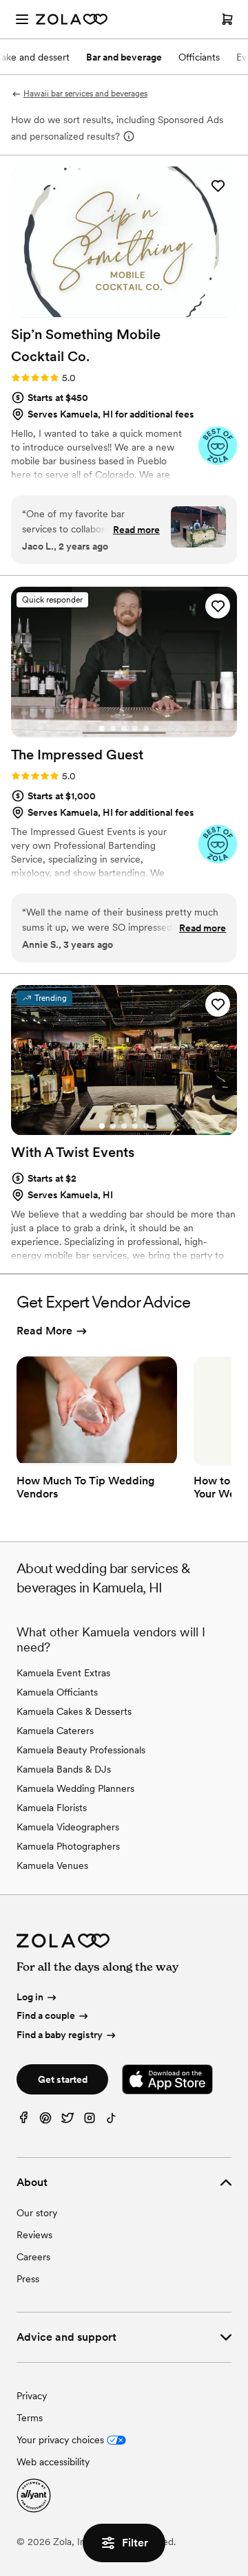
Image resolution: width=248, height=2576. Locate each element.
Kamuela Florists (52, 1808)
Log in (30, 1997)
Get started (63, 2079)
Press (28, 2279)
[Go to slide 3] (124, 308)
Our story (37, 2213)
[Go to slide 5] (146, 308)
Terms (30, 2418)
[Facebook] (23, 2121)
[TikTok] (112, 2121)
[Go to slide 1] (102, 308)
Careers (33, 2257)
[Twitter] (68, 2121)
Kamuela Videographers (68, 1827)
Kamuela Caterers (55, 1731)
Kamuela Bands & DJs (64, 1769)
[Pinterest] (45, 2121)
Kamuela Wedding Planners (75, 1788)
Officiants (199, 57)
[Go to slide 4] (135, 308)
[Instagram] (90, 2121)
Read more (136, 530)
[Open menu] (22, 19)
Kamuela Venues (52, 1865)
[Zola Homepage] (72, 19)
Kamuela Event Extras (63, 1673)
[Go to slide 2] (113, 308)
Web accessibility (53, 2462)
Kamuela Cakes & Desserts (74, 1711)
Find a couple (46, 2015)
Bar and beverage (124, 57)
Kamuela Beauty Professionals (81, 1750)
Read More (44, 1331)
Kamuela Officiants (57, 1692)
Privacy (32, 2396)
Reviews (34, 2235)
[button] (218, 186)
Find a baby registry (60, 2035)
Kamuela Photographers (68, 1846)
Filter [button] (135, 2543)
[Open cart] (227, 19)
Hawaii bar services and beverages (85, 94)
